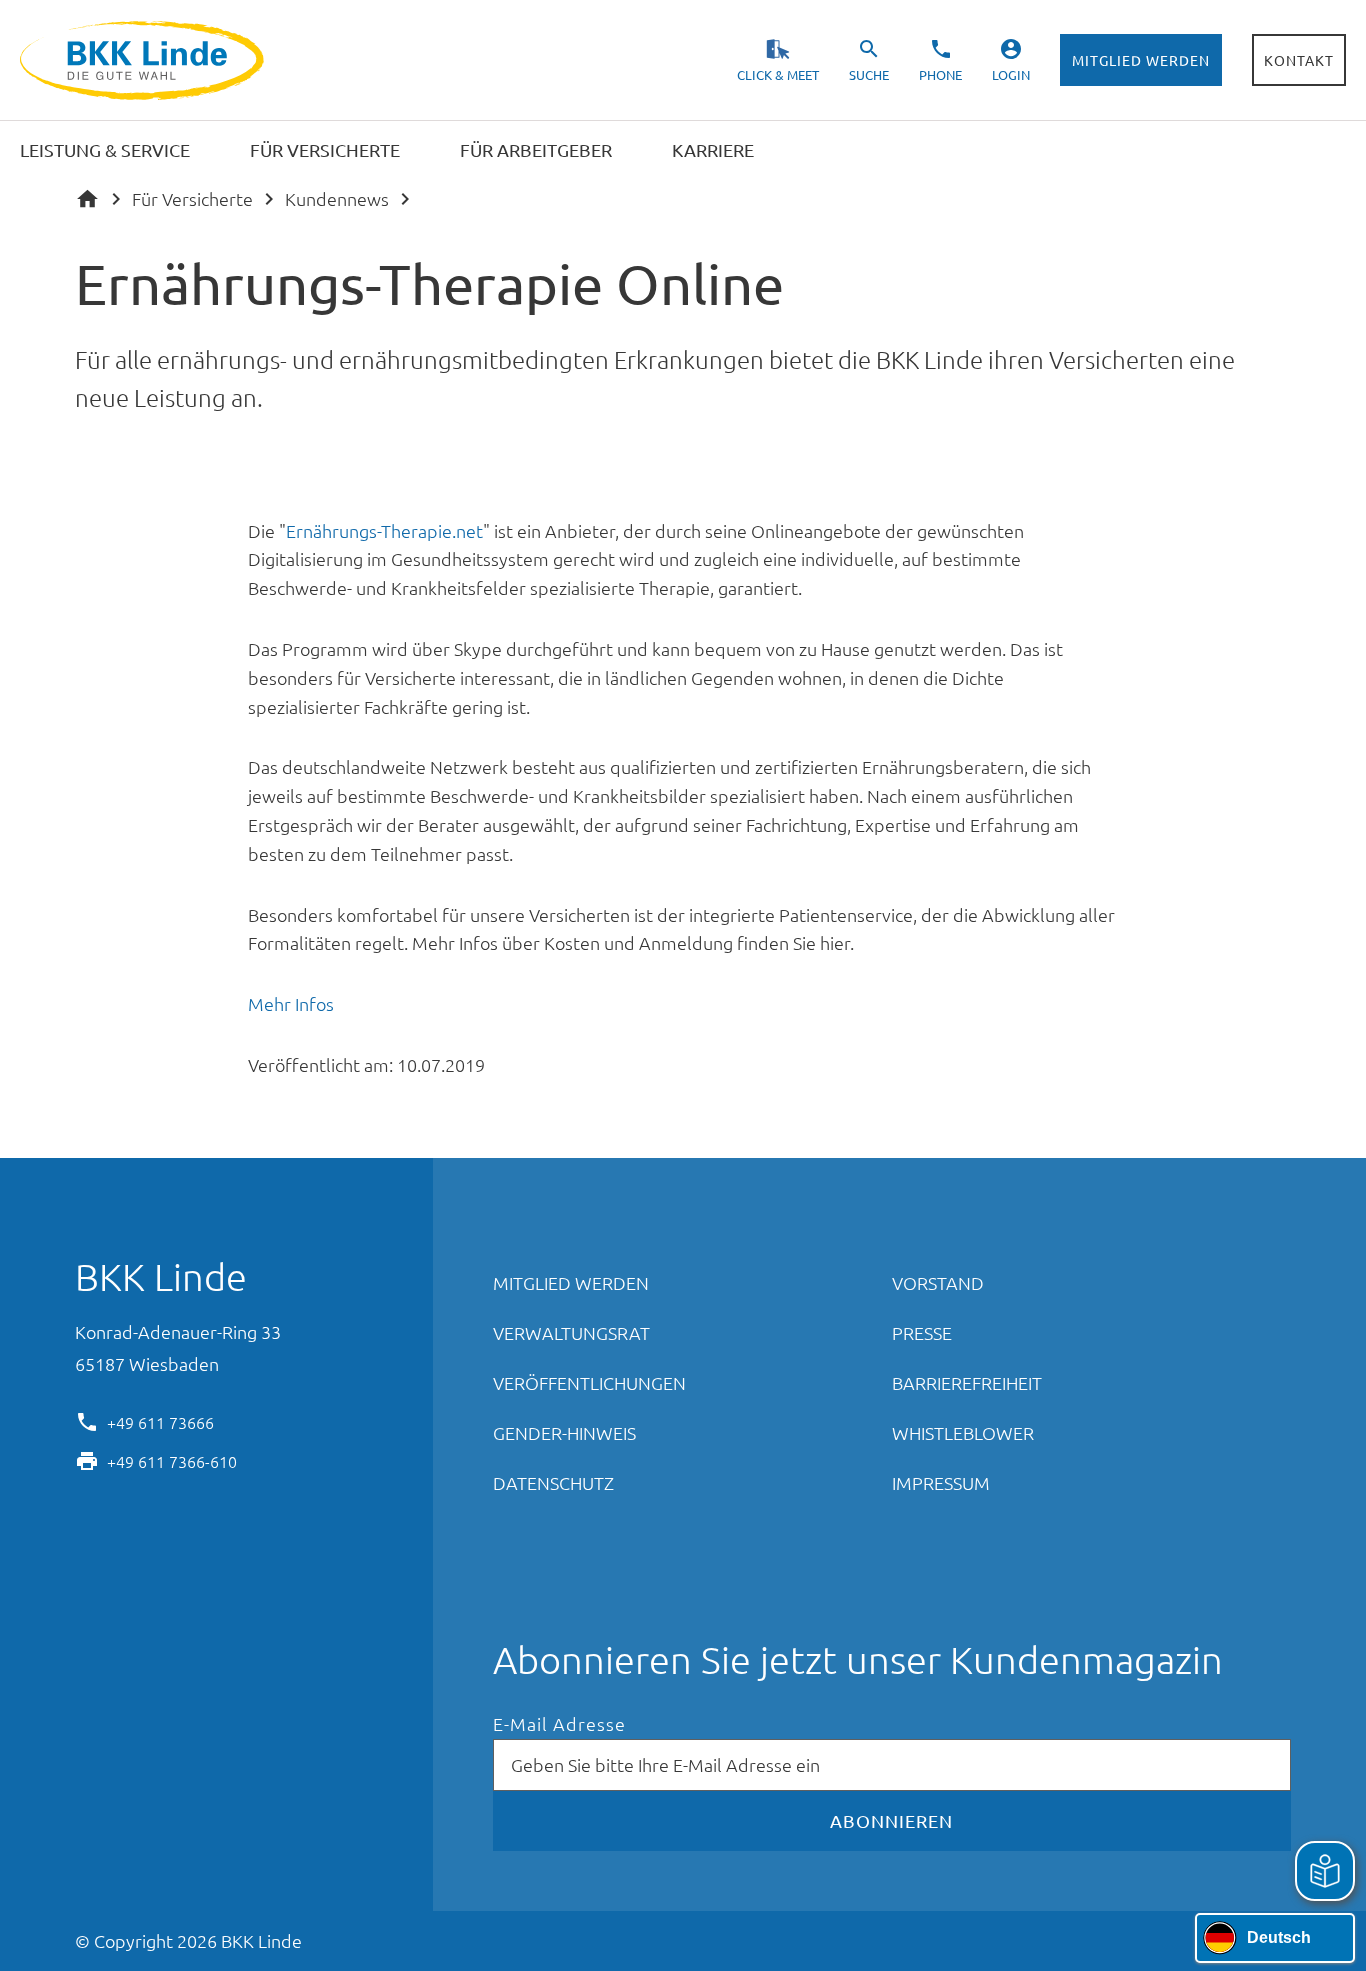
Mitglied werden (1141, 60)
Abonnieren (891, 1820)
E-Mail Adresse (559, 1724)
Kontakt (1299, 60)
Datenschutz (553, 1482)
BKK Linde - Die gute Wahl (144, 60)
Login (1011, 74)
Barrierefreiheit (967, 1382)
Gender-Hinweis (564, 1432)
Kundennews (337, 198)
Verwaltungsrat (571, 1332)
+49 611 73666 (160, 1421)
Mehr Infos (291, 1003)
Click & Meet (778, 74)
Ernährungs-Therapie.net (384, 530)
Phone (940, 74)
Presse (922, 1332)
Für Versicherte (192, 198)
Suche (869, 74)
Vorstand (938, 1282)
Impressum (941, 1482)
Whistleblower (963, 1432)
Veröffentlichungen (589, 1382)
